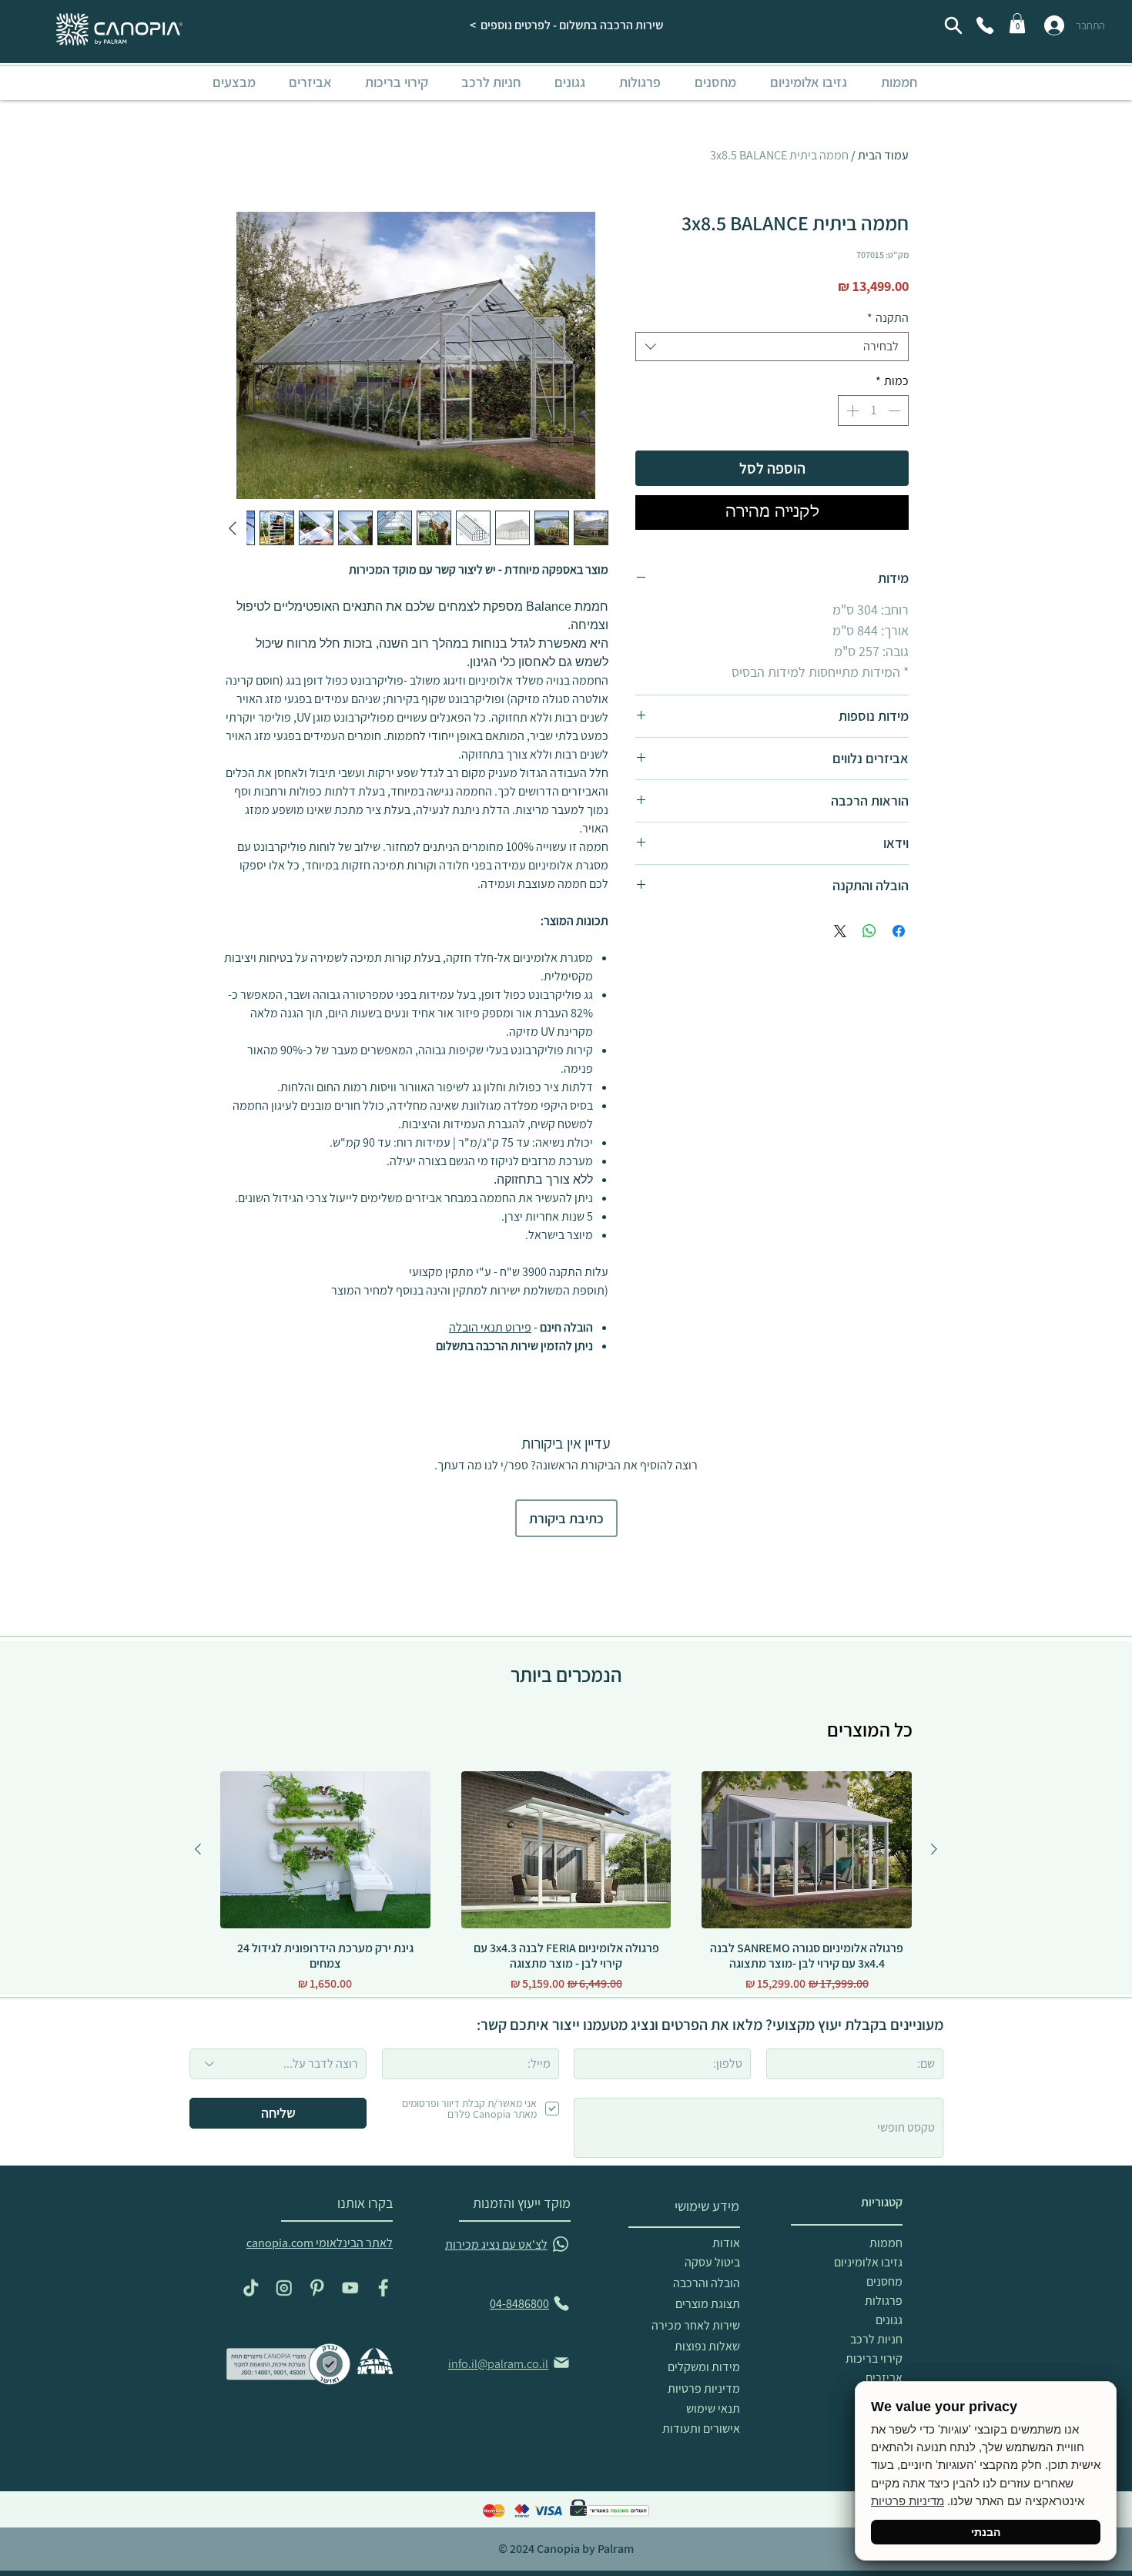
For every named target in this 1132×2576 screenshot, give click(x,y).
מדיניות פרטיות (908, 2501)
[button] (914, 1069)
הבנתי (986, 2532)
